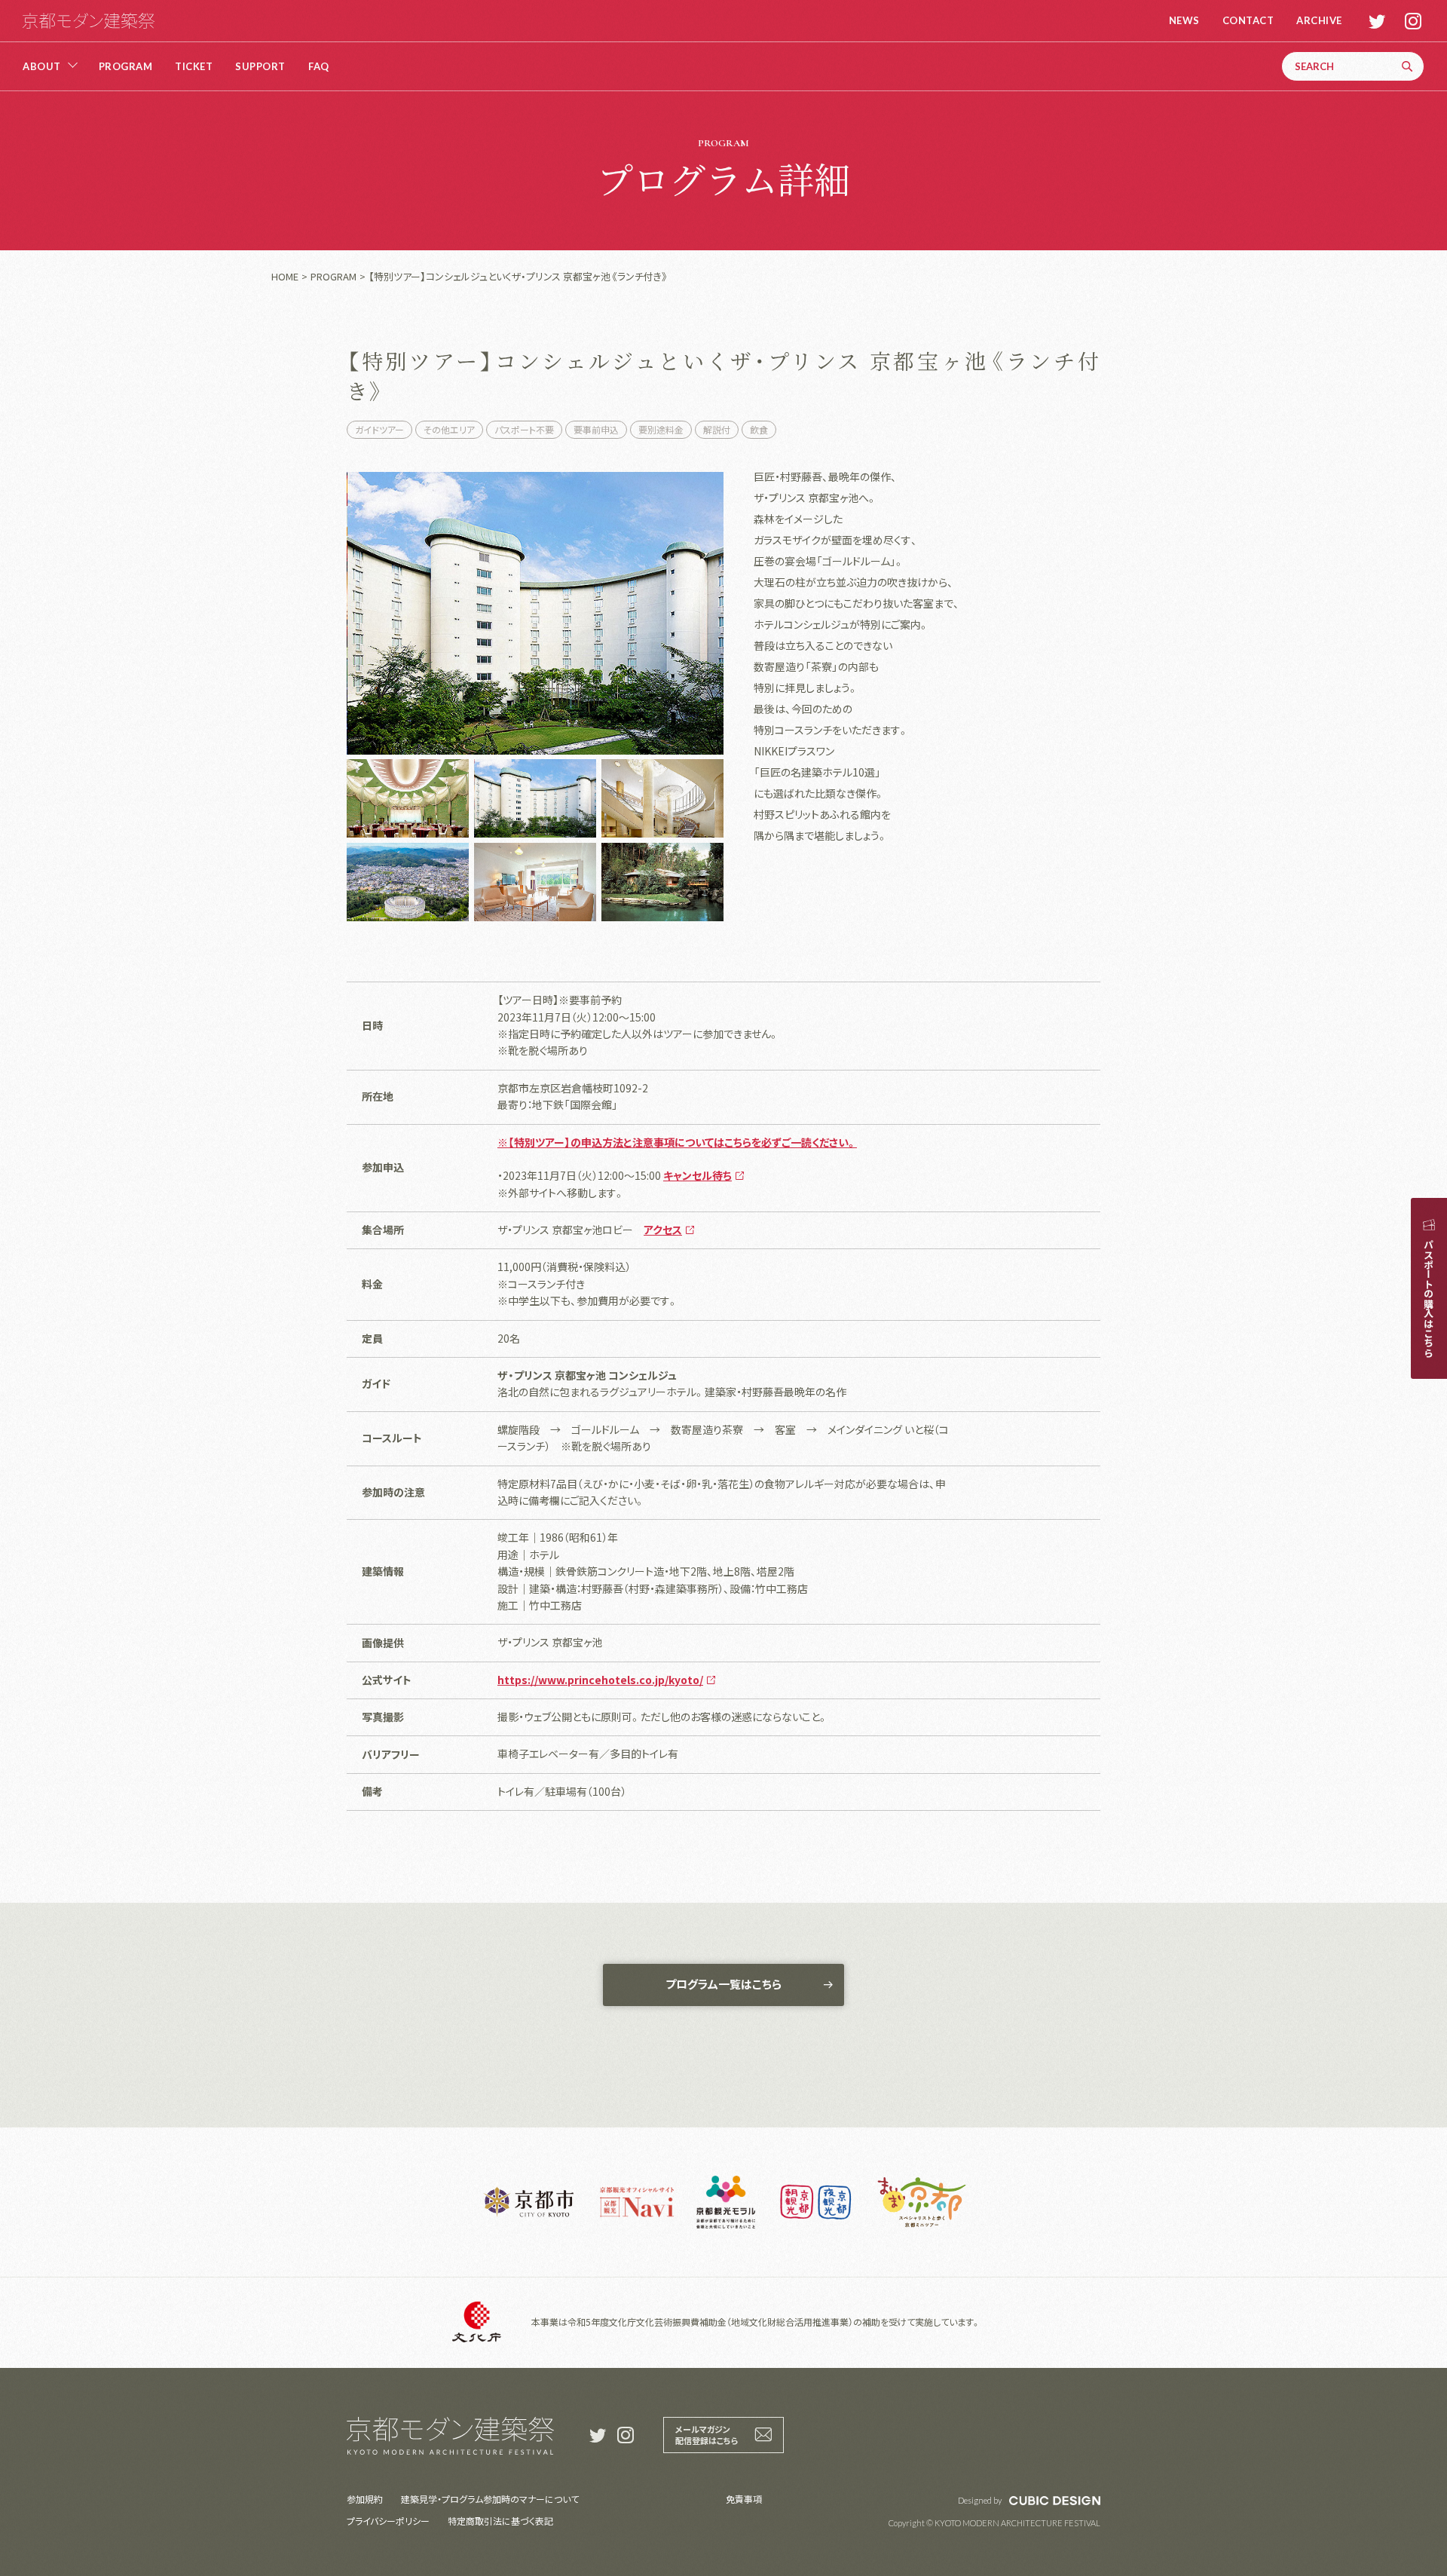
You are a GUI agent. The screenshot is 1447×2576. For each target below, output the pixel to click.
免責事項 (744, 2499)
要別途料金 (661, 429)
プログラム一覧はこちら (723, 1984)
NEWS (1184, 21)
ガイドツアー (379, 429)
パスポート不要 (524, 429)
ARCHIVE (1319, 21)
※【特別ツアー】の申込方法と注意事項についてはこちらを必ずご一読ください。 (677, 1142)
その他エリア (449, 429)
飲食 (759, 429)
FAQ (319, 67)
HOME (285, 276)
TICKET (194, 67)
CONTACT (1248, 21)
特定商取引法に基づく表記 (500, 2521)
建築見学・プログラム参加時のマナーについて (490, 2499)
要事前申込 (596, 429)
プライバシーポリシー (388, 2521)
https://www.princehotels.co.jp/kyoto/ (600, 1680)
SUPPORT (260, 67)
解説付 (717, 429)
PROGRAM (126, 67)
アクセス (663, 1230)
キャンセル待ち (697, 1175)
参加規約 (365, 2499)
